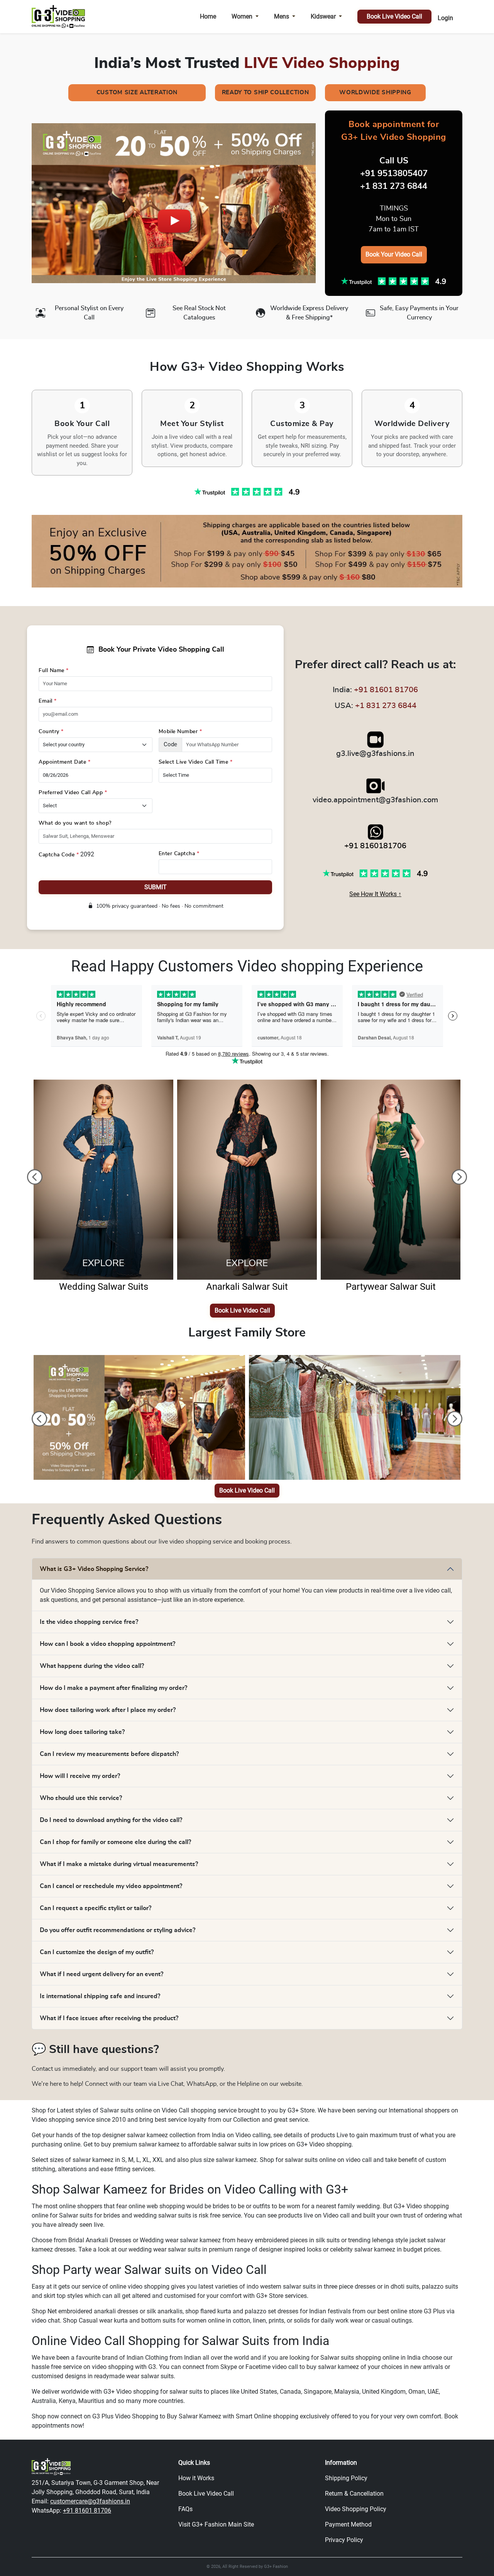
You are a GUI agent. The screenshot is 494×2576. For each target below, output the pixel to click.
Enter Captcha (179, 854)
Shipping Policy (346, 2478)
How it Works (196, 2478)
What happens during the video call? (92, 1666)
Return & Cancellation (354, 2494)
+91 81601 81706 (386, 690)
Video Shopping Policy (356, 2509)
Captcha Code (59, 855)
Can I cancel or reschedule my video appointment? (111, 1886)
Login (445, 18)
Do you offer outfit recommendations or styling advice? (118, 1930)
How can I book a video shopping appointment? (107, 1644)
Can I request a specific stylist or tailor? (96, 1908)
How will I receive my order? (80, 1776)
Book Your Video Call (394, 254)
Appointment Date (64, 762)
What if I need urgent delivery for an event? (102, 1974)
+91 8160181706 (375, 846)
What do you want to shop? (75, 823)
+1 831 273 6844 (386, 706)
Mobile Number (180, 732)
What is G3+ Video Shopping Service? (94, 1569)
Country (51, 732)
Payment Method (348, 2524)
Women (242, 16)
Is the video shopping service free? (89, 1622)
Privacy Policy (344, 2540)
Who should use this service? (81, 1798)
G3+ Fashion (276, 2567)
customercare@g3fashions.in (90, 2501)
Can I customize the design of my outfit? (97, 1952)
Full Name (54, 671)
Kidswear (323, 16)
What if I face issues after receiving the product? (109, 2018)
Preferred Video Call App (73, 793)
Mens (282, 16)
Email (48, 701)
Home (208, 16)
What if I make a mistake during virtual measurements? (119, 1864)
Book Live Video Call (394, 16)
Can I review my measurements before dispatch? (109, 1754)
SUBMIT (156, 887)
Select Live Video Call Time (196, 762)
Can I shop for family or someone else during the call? (115, 1842)
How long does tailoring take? (82, 1732)
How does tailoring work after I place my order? (108, 1710)
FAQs (185, 2509)
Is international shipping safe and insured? (100, 1996)
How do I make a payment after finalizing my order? (113, 1688)
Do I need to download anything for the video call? (111, 1820)
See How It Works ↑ (375, 894)
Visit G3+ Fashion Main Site (216, 2524)
